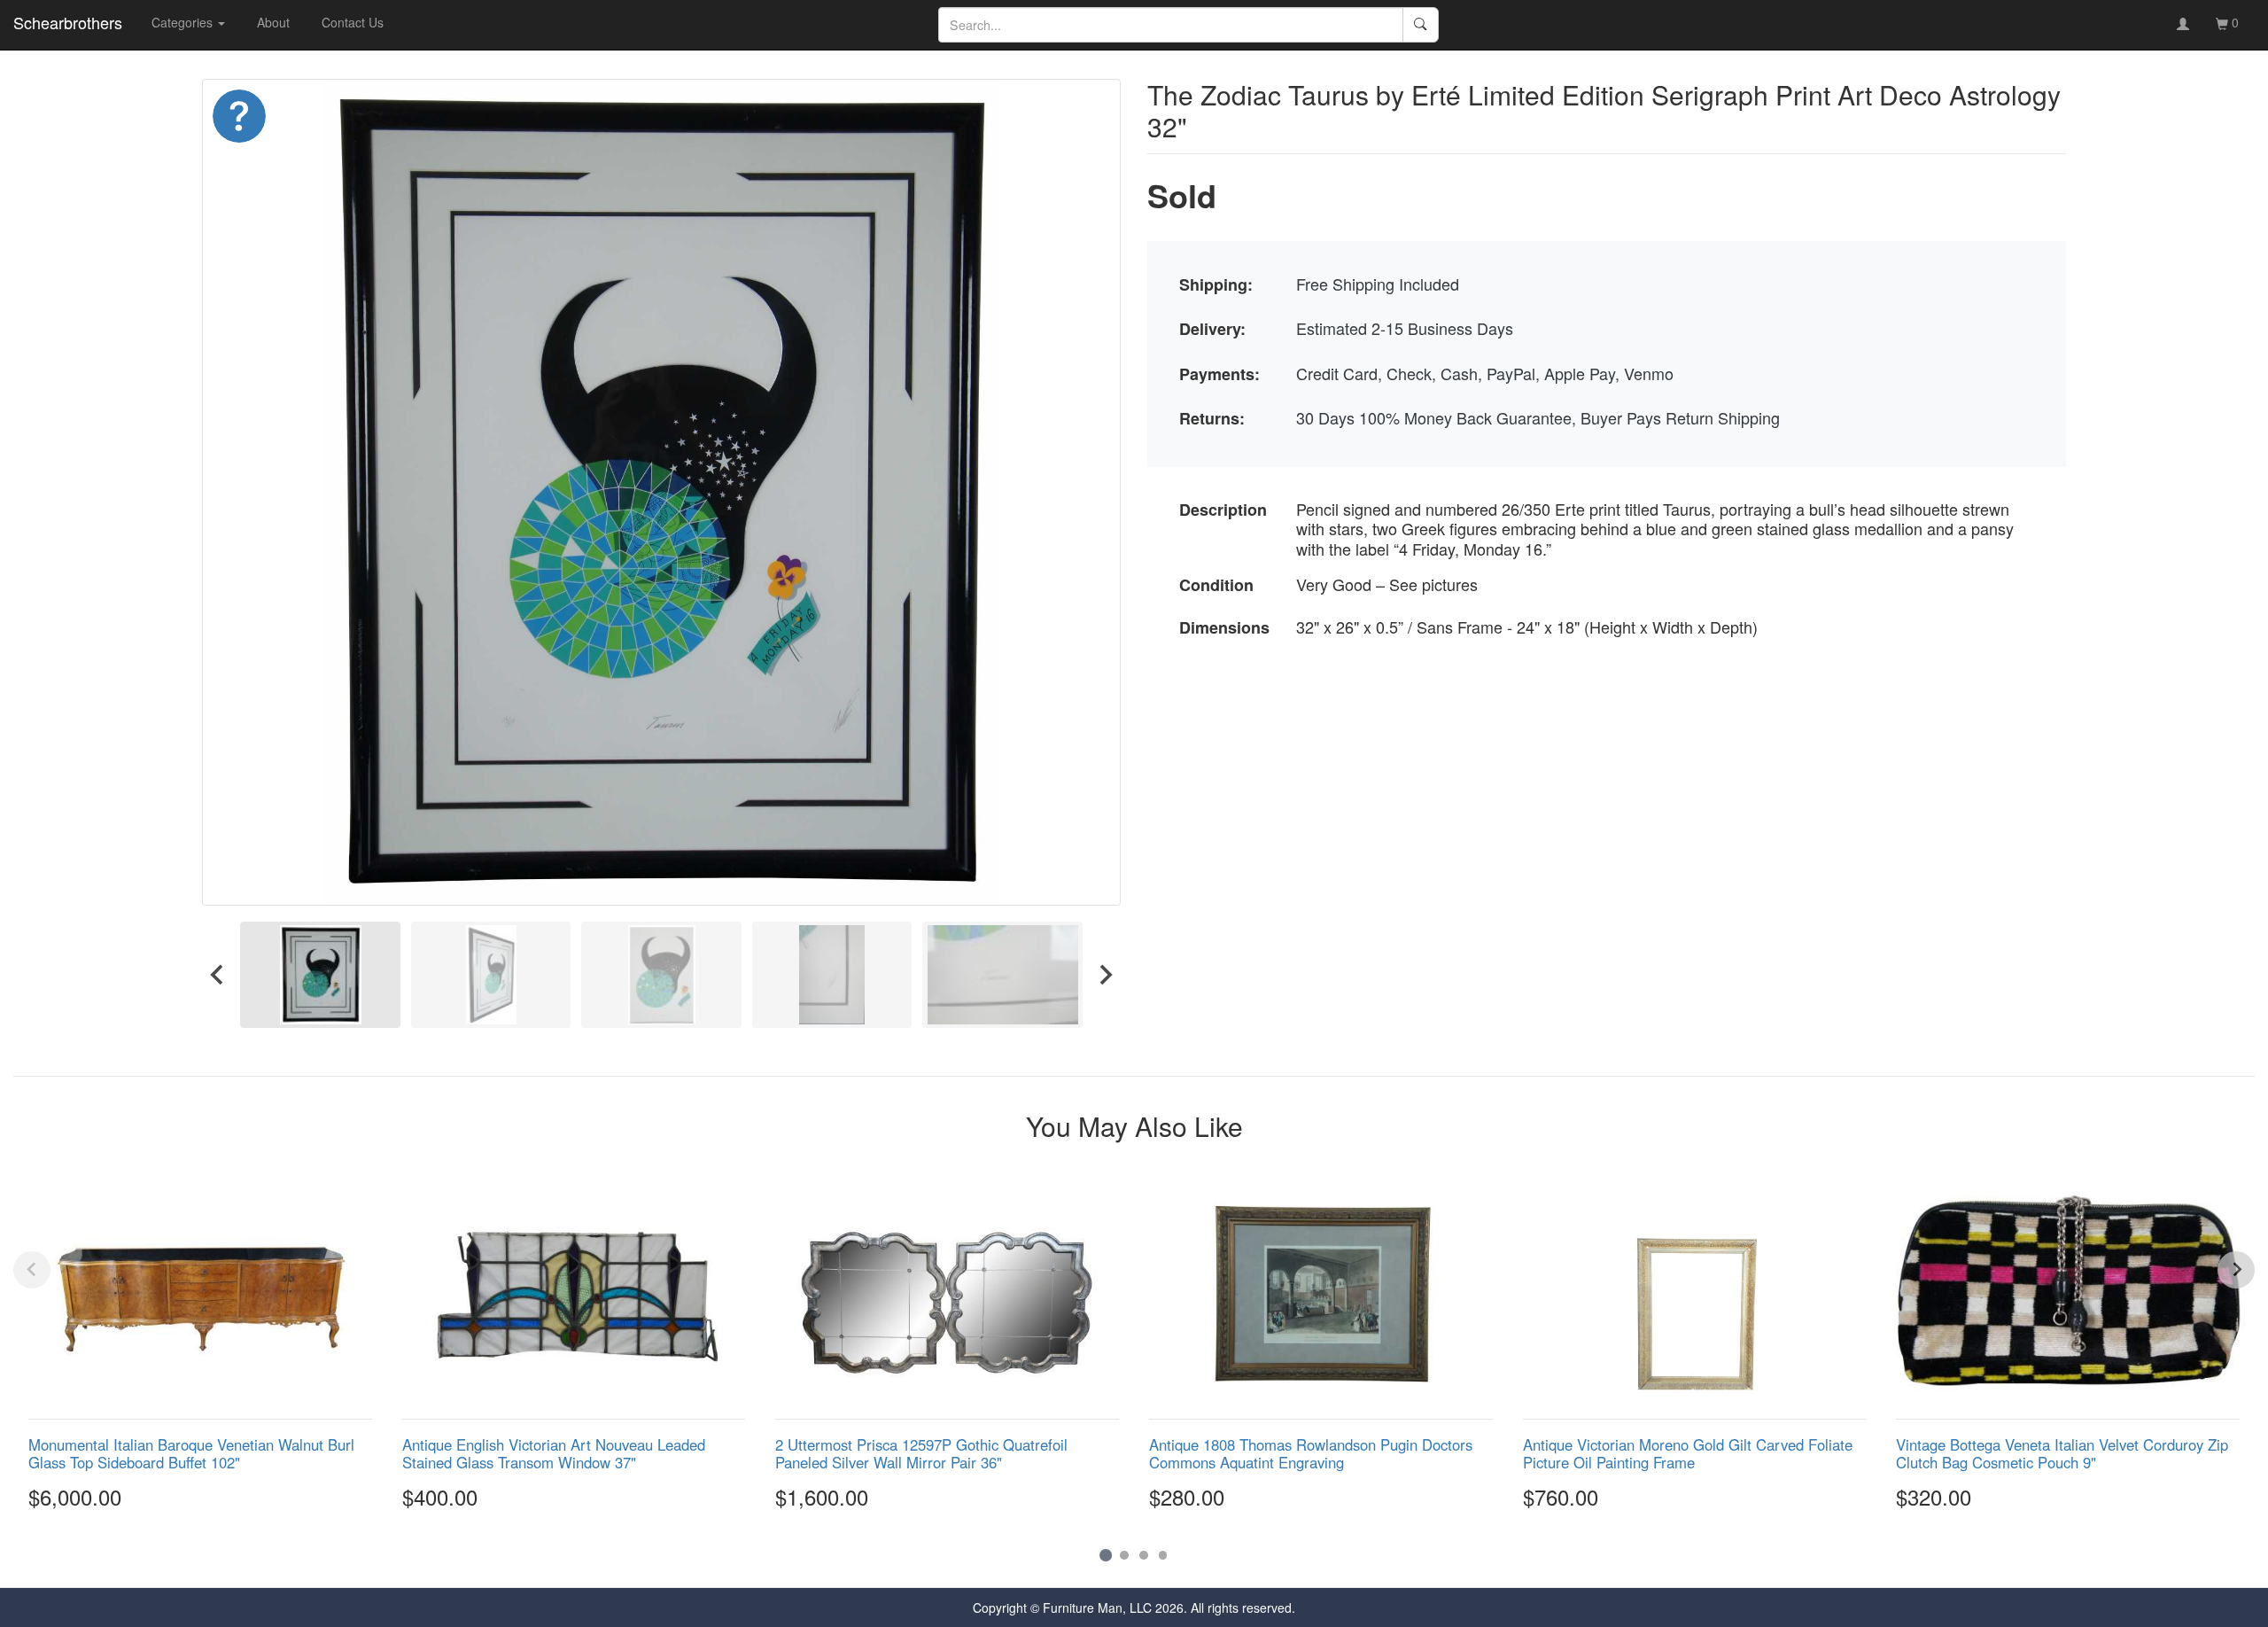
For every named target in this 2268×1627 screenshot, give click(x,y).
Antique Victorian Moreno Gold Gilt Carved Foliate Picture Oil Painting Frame (1688, 1453)
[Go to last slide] (218, 975)
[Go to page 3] (1144, 1555)
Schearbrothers (68, 22)
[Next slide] (1105, 975)
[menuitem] (320, 975)
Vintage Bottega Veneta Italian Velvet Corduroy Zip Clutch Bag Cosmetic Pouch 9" (2062, 1453)
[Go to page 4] (1163, 1555)
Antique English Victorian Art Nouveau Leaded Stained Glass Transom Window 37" (554, 1453)
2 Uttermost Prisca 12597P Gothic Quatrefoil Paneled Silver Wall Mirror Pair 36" (921, 1453)
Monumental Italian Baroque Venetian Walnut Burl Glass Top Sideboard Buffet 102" (191, 1453)
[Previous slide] (32, 1270)
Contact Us (353, 22)
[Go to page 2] (1124, 1555)
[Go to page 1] (1105, 1555)
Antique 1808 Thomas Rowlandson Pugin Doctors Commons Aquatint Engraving (1311, 1453)
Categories (184, 22)
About (273, 22)
